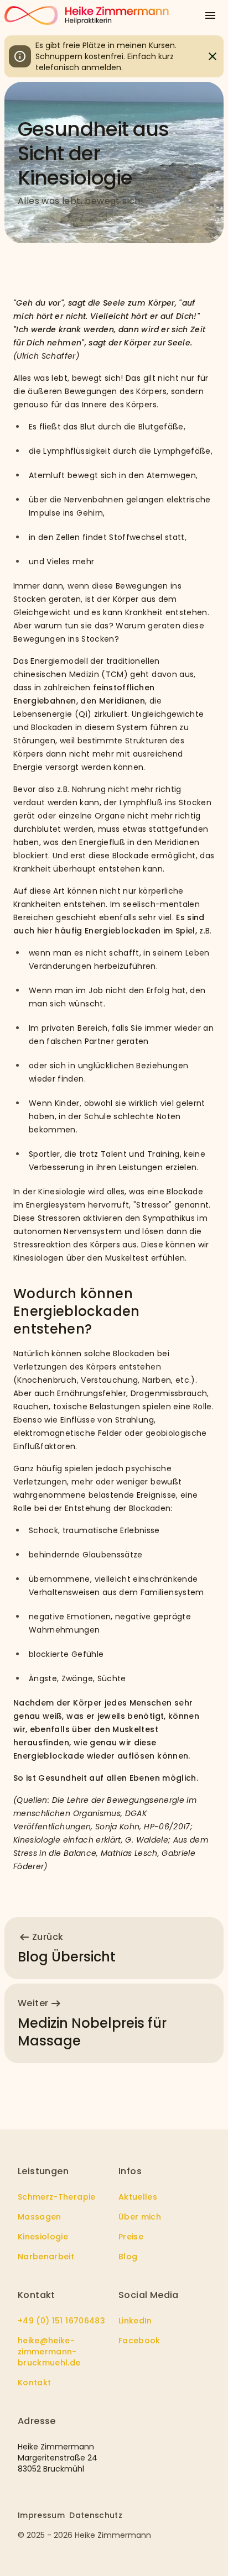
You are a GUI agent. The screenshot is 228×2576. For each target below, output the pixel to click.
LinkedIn (135, 2321)
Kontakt (34, 2383)
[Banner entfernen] (213, 56)
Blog (128, 2257)
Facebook (139, 2341)
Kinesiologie (43, 2237)
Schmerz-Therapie (57, 2197)
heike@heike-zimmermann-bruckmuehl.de (49, 2352)
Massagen (40, 2217)
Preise (131, 2237)
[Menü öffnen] (210, 15)
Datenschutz (96, 2515)
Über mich (140, 2217)
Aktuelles (138, 2197)
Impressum (41, 2515)
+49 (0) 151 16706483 (61, 2321)
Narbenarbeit (46, 2257)
